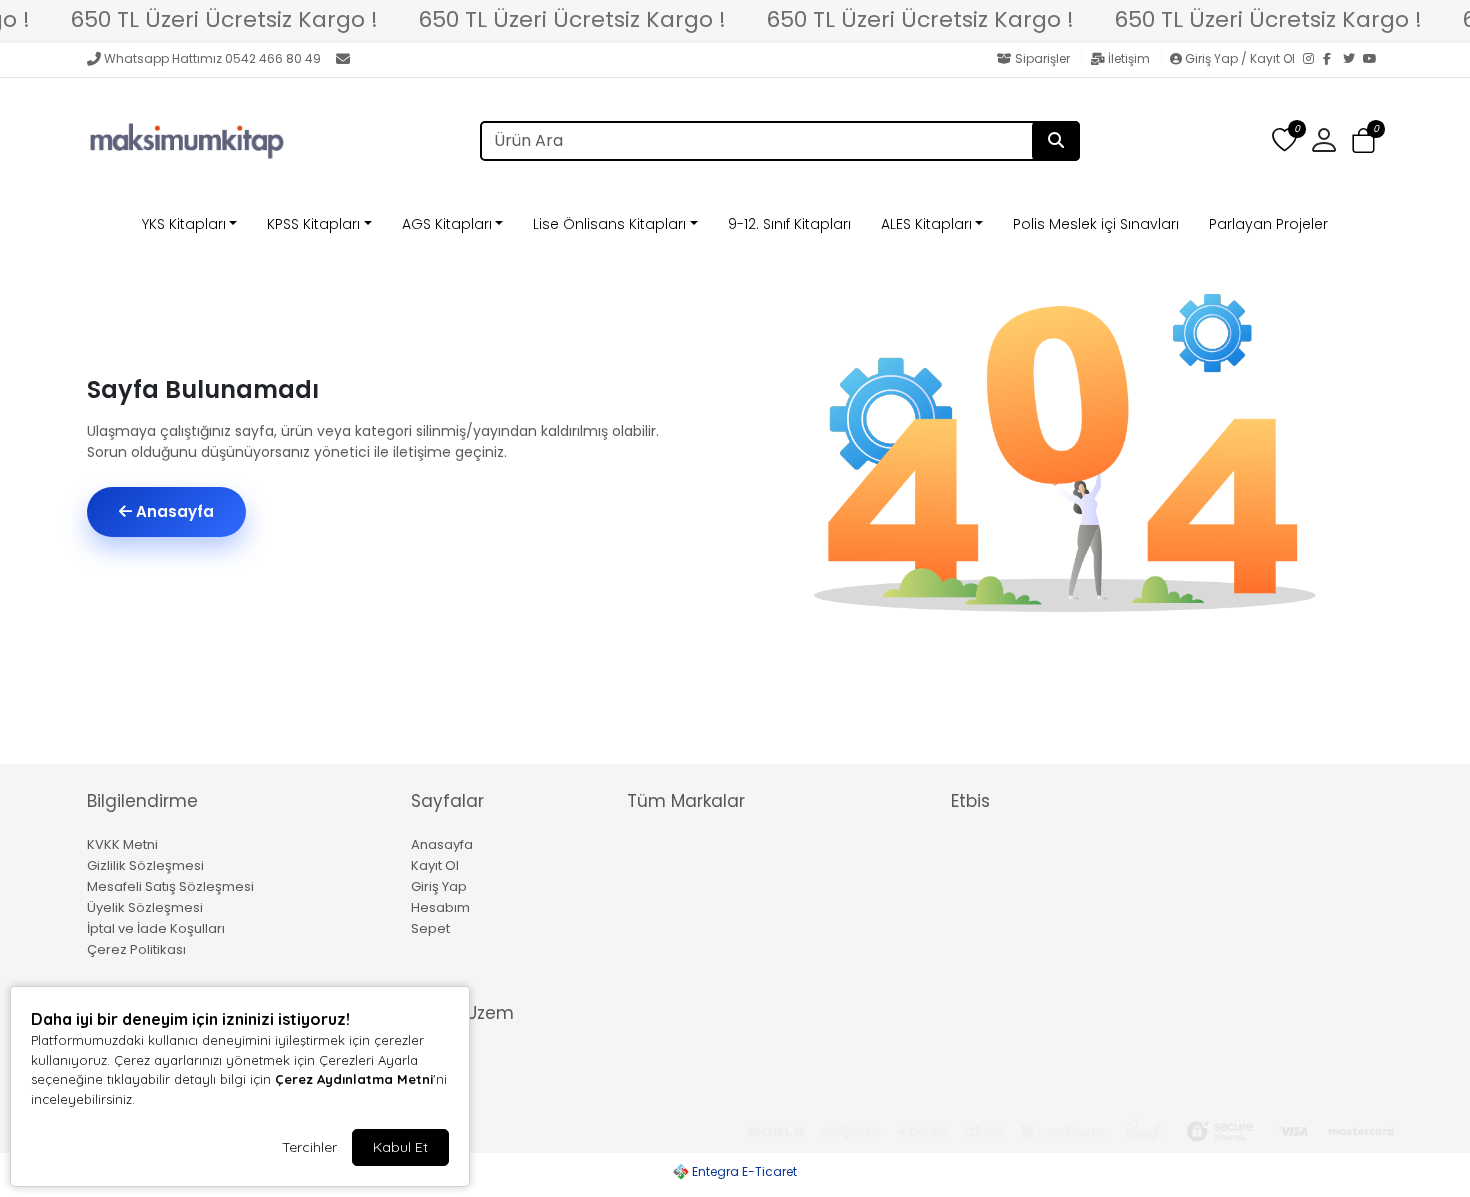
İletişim (1129, 58)
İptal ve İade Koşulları (156, 928)
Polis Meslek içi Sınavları (1096, 224)
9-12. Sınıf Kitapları (789, 224)
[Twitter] (1353, 60)
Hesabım (440, 907)
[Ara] (1056, 141)
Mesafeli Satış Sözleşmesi (170, 886)
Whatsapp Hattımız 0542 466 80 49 (212, 58)
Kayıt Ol (435, 865)
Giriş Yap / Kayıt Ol (1240, 58)
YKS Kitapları (184, 224)
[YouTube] (1373, 60)
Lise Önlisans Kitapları (609, 224)
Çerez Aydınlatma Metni (354, 1079)
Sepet (430, 928)
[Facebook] (1333, 60)
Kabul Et (400, 1147)
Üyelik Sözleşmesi (145, 907)
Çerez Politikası (136, 949)
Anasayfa (173, 511)
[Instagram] (1313, 60)
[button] (1363, 141)
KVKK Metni (122, 844)
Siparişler (1042, 58)
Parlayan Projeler (1268, 224)
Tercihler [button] (309, 1147)
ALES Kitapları (926, 224)
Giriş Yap (439, 886)
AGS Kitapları (447, 224)
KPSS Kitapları (313, 224)
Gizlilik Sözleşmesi (145, 865)
